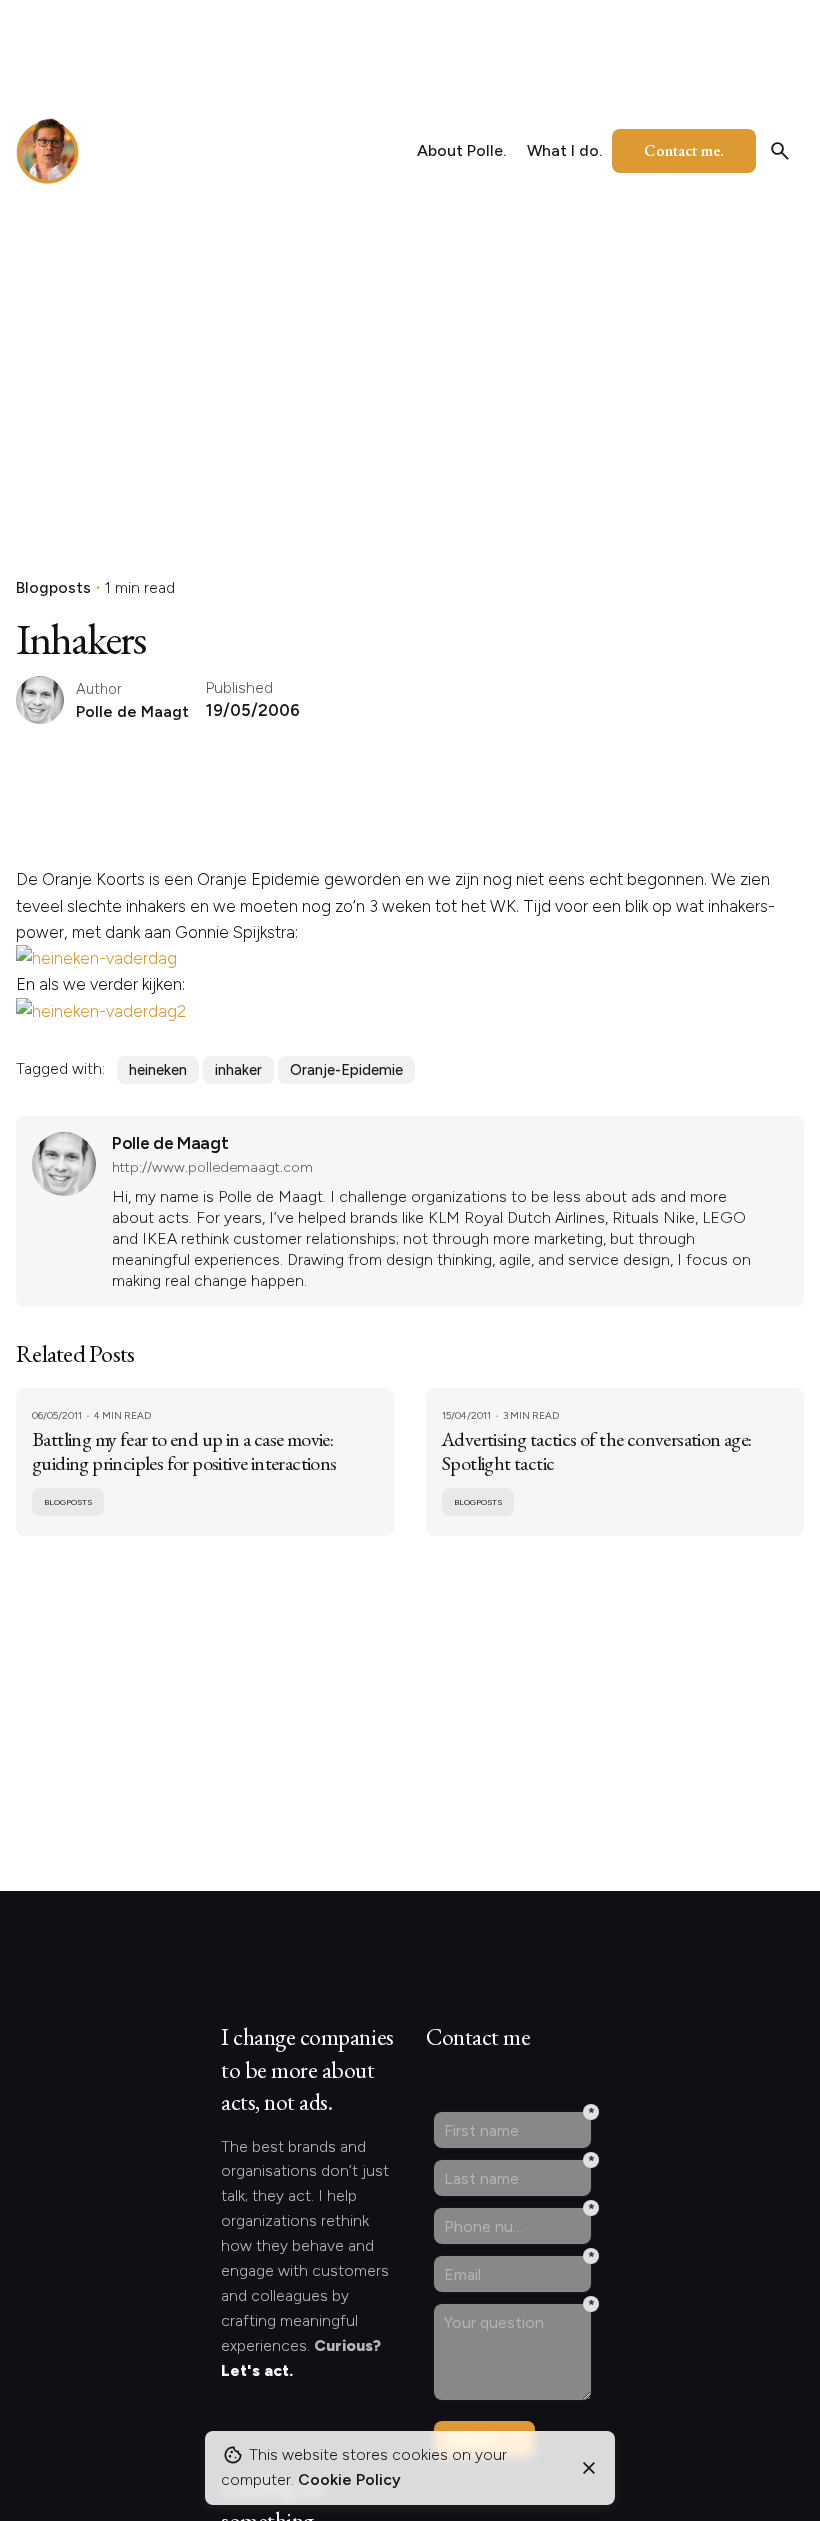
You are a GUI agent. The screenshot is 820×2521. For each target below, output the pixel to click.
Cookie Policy (349, 2479)
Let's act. (257, 2370)
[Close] (589, 2468)
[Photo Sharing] (96, 958)
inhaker (238, 1070)
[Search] (780, 151)
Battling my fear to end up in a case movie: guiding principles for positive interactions (184, 1451)
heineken (158, 1070)
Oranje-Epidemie (346, 1070)
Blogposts (53, 587)
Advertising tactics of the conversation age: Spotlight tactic (597, 1451)
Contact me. (684, 150)
